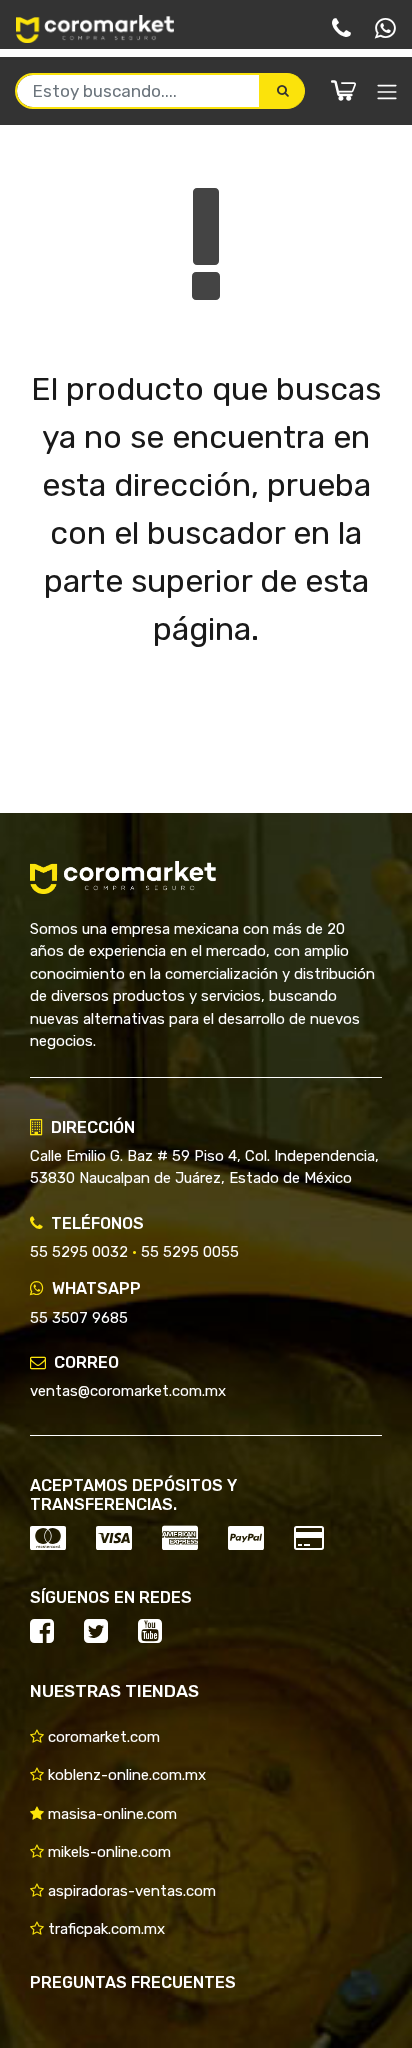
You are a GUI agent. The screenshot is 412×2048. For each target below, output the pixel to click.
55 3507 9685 (79, 1318)
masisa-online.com (110, 1814)
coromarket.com (102, 1737)
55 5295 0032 (79, 1252)
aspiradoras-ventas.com (130, 1891)
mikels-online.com (107, 1852)
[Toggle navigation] (387, 92)
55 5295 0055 (190, 1252)
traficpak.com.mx (104, 1929)
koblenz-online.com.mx (125, 1775)
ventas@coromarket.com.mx (128, 1391)
